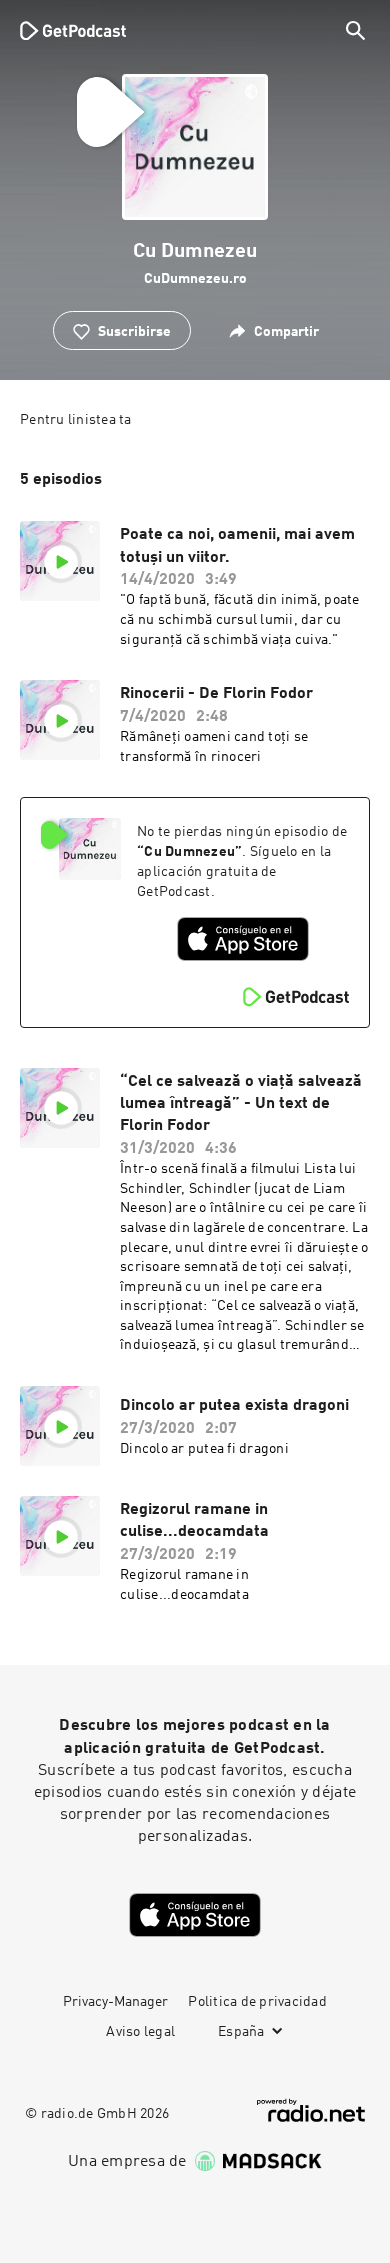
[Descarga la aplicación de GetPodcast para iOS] (243, 939)
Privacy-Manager (115, 2002)
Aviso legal (140, 2032)
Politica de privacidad (257, 2002)
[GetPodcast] (73, 30)
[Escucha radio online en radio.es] (311, 2110)
